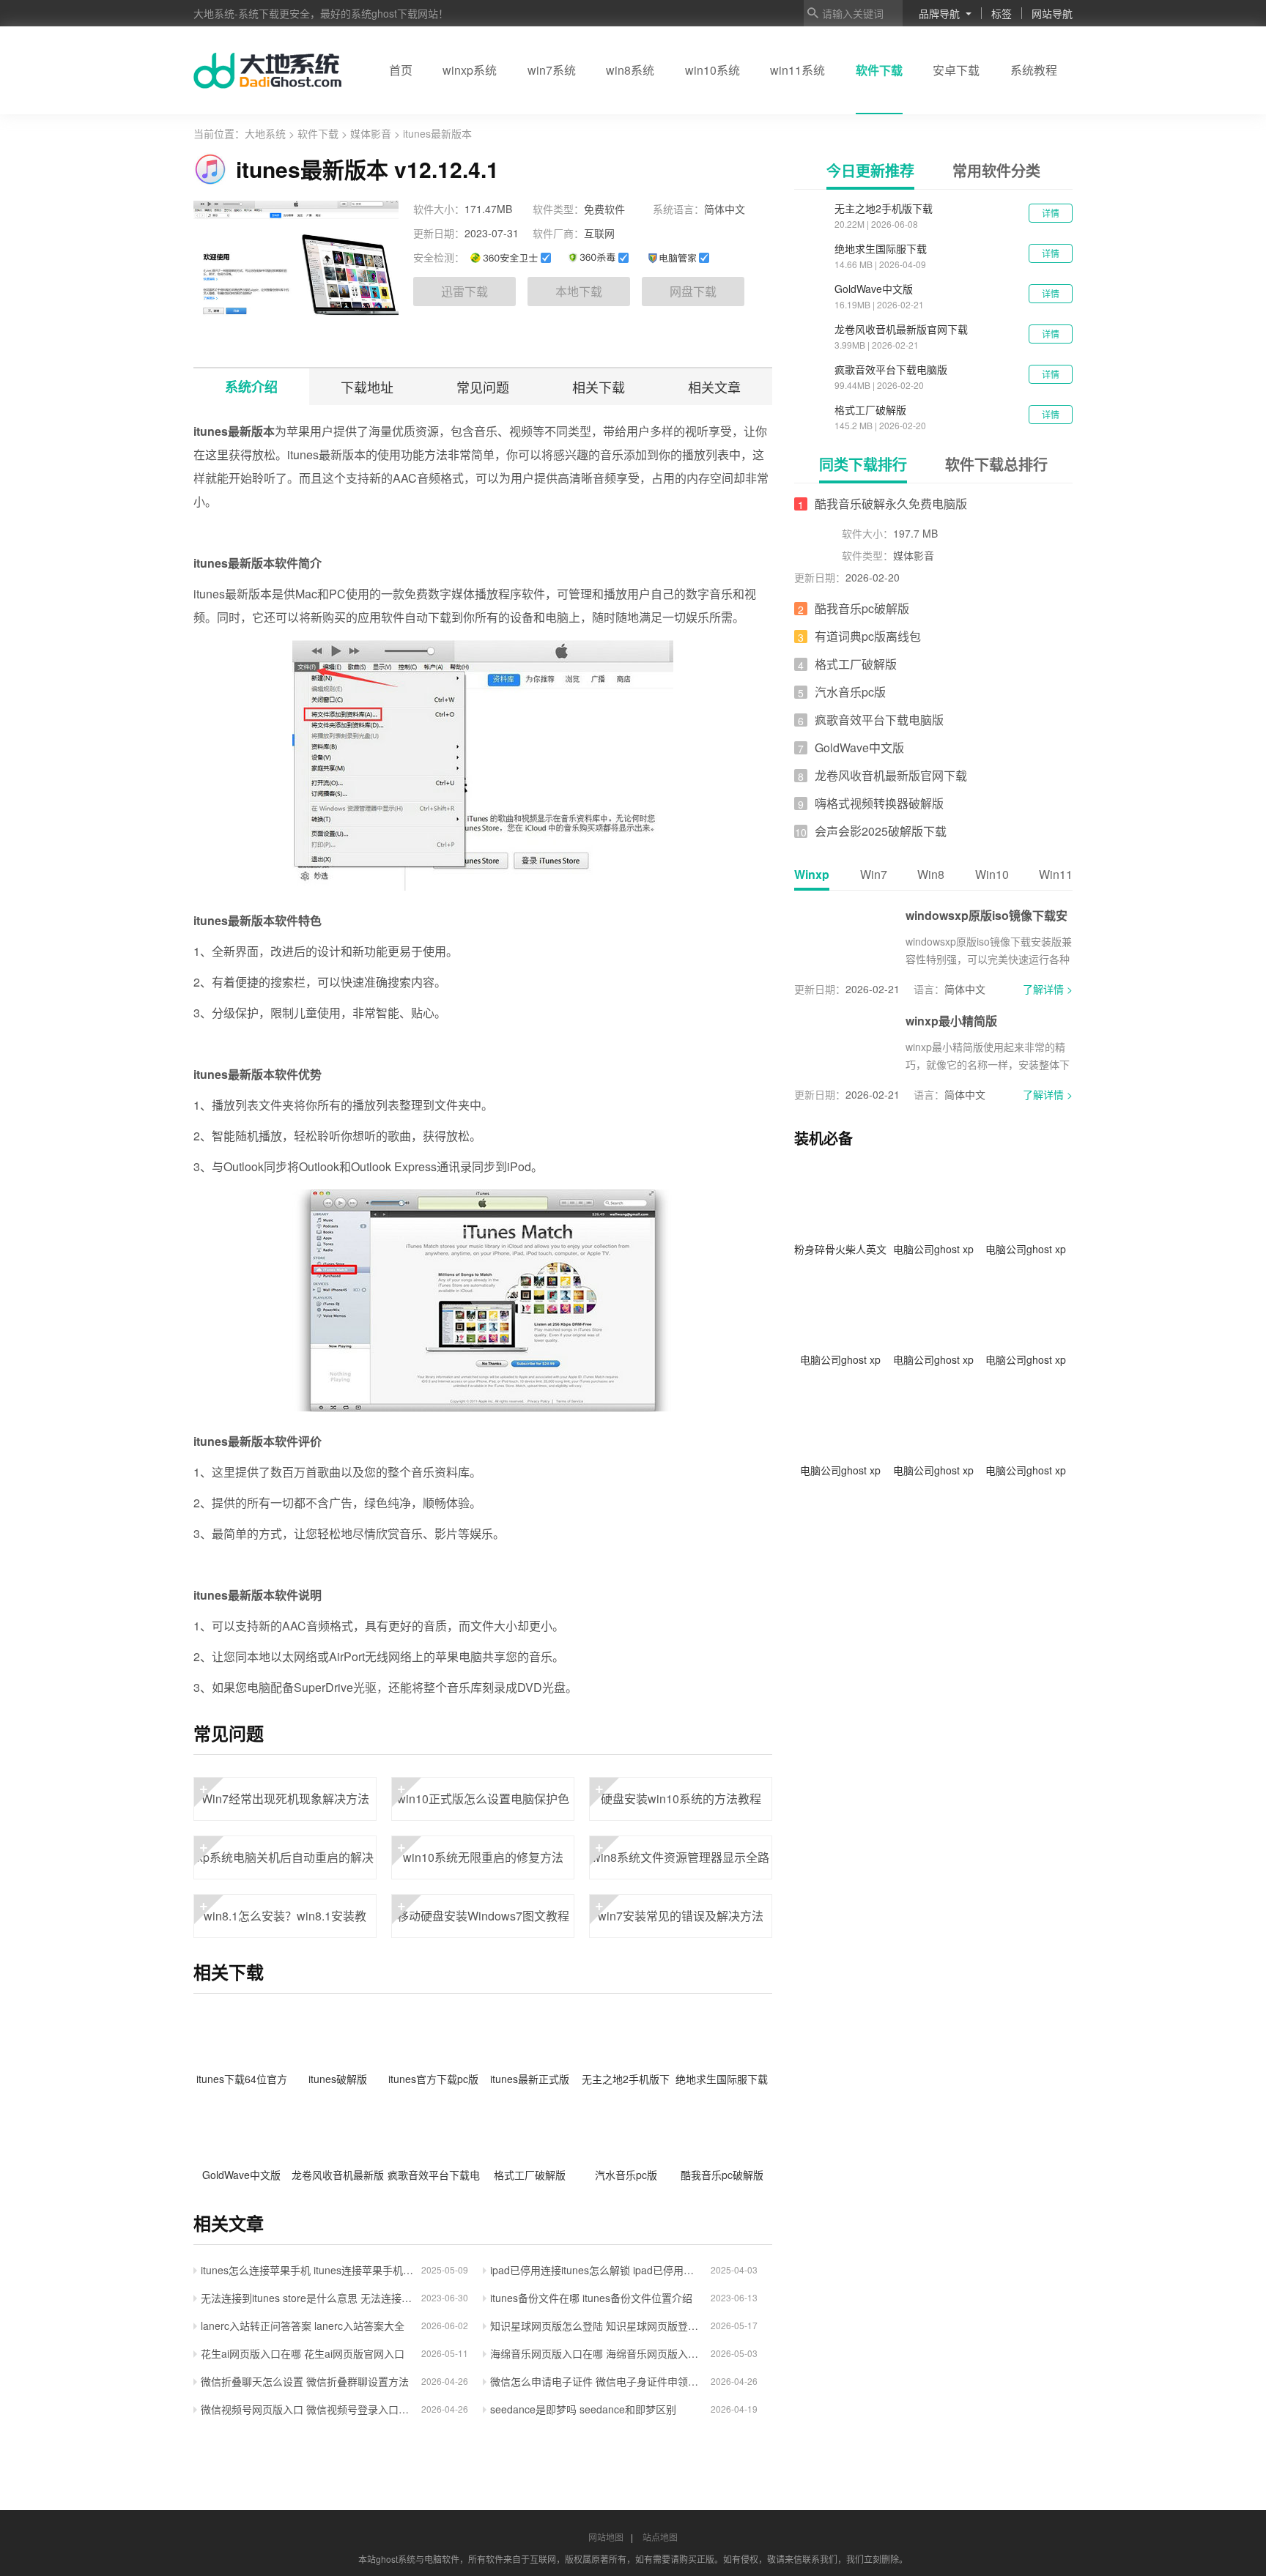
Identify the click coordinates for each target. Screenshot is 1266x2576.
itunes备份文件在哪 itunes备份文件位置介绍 (591, 2298)
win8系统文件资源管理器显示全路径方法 (681, 1857)
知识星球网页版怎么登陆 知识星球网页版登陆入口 (596, 2326)
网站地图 (606, 2537)
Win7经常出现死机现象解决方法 (284, 1792)
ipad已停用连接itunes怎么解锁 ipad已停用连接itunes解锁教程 (596, 2270)
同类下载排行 (863, 464)
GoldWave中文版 (874, 289)
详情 (1051, 213)
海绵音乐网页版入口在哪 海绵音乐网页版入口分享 (596, 2353)
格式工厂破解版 (870, 409)
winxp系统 (470, 70)
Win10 (992, 874)
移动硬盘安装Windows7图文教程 (483, 1909)
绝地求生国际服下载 (881, 248)
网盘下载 (693, 291)
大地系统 (267, 133)
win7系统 (552, 70)
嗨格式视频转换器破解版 (879, 803)
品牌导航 (939, 13)
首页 (401, 70)
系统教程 (1034, 70)
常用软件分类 (996, 170)
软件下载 (879, 70)
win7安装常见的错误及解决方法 (680, 1909)
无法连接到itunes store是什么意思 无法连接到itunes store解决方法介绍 (307, 2298)
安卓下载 (956, 70)
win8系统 (630, 70)
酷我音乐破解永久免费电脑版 (891, 504)
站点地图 (660, 2537)
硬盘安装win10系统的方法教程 (678, 1792)
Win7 (874, 874)
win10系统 (712, 70)
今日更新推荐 (870, 170)
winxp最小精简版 (951, 1021)
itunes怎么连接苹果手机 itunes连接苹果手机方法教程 (307, 2270)
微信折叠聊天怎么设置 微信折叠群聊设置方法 (305, 2381)
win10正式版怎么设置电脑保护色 (483, 1792)
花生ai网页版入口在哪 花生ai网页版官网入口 (303, 2353)
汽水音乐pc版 (850, 692)
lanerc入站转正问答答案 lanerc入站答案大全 (303, 2326)
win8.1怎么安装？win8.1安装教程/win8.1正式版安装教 (283, 1916)
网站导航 (1052, 13)
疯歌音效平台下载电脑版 (891, 369)
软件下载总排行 (996, 464)
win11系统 (797, 70)
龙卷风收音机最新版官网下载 (901, 329)
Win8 (931, 874)
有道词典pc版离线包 (868, 636)
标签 (1002, 13)
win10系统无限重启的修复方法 (480, 1851)
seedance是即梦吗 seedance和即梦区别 (583, 2409)
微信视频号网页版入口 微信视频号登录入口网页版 (307, 2409)
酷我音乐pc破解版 (862, 608)
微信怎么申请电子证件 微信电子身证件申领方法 (596, 2381)
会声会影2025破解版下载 (881, 831)
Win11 (1056, 874)
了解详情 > (1048, 989)
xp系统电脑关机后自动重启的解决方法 (285, 1857)
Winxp (812, 874)
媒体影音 (371, 133)
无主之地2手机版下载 (884, 208)
